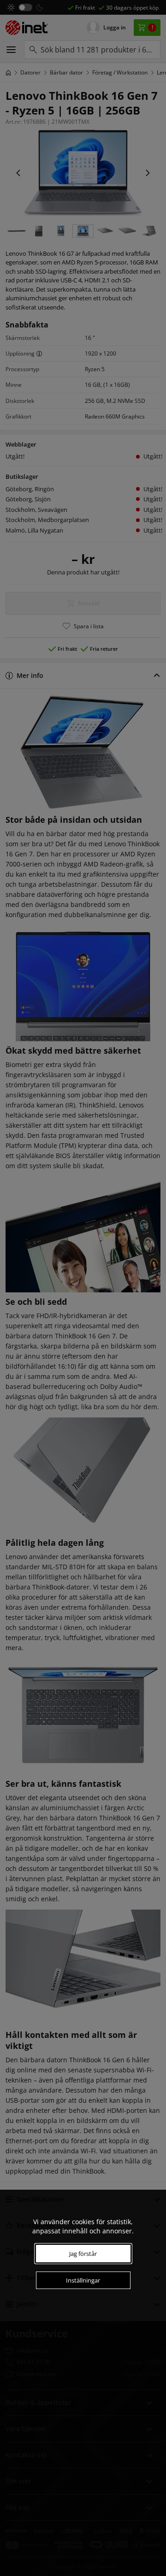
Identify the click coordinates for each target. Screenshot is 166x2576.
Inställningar (83, 2280)
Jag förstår (83, 2254)
